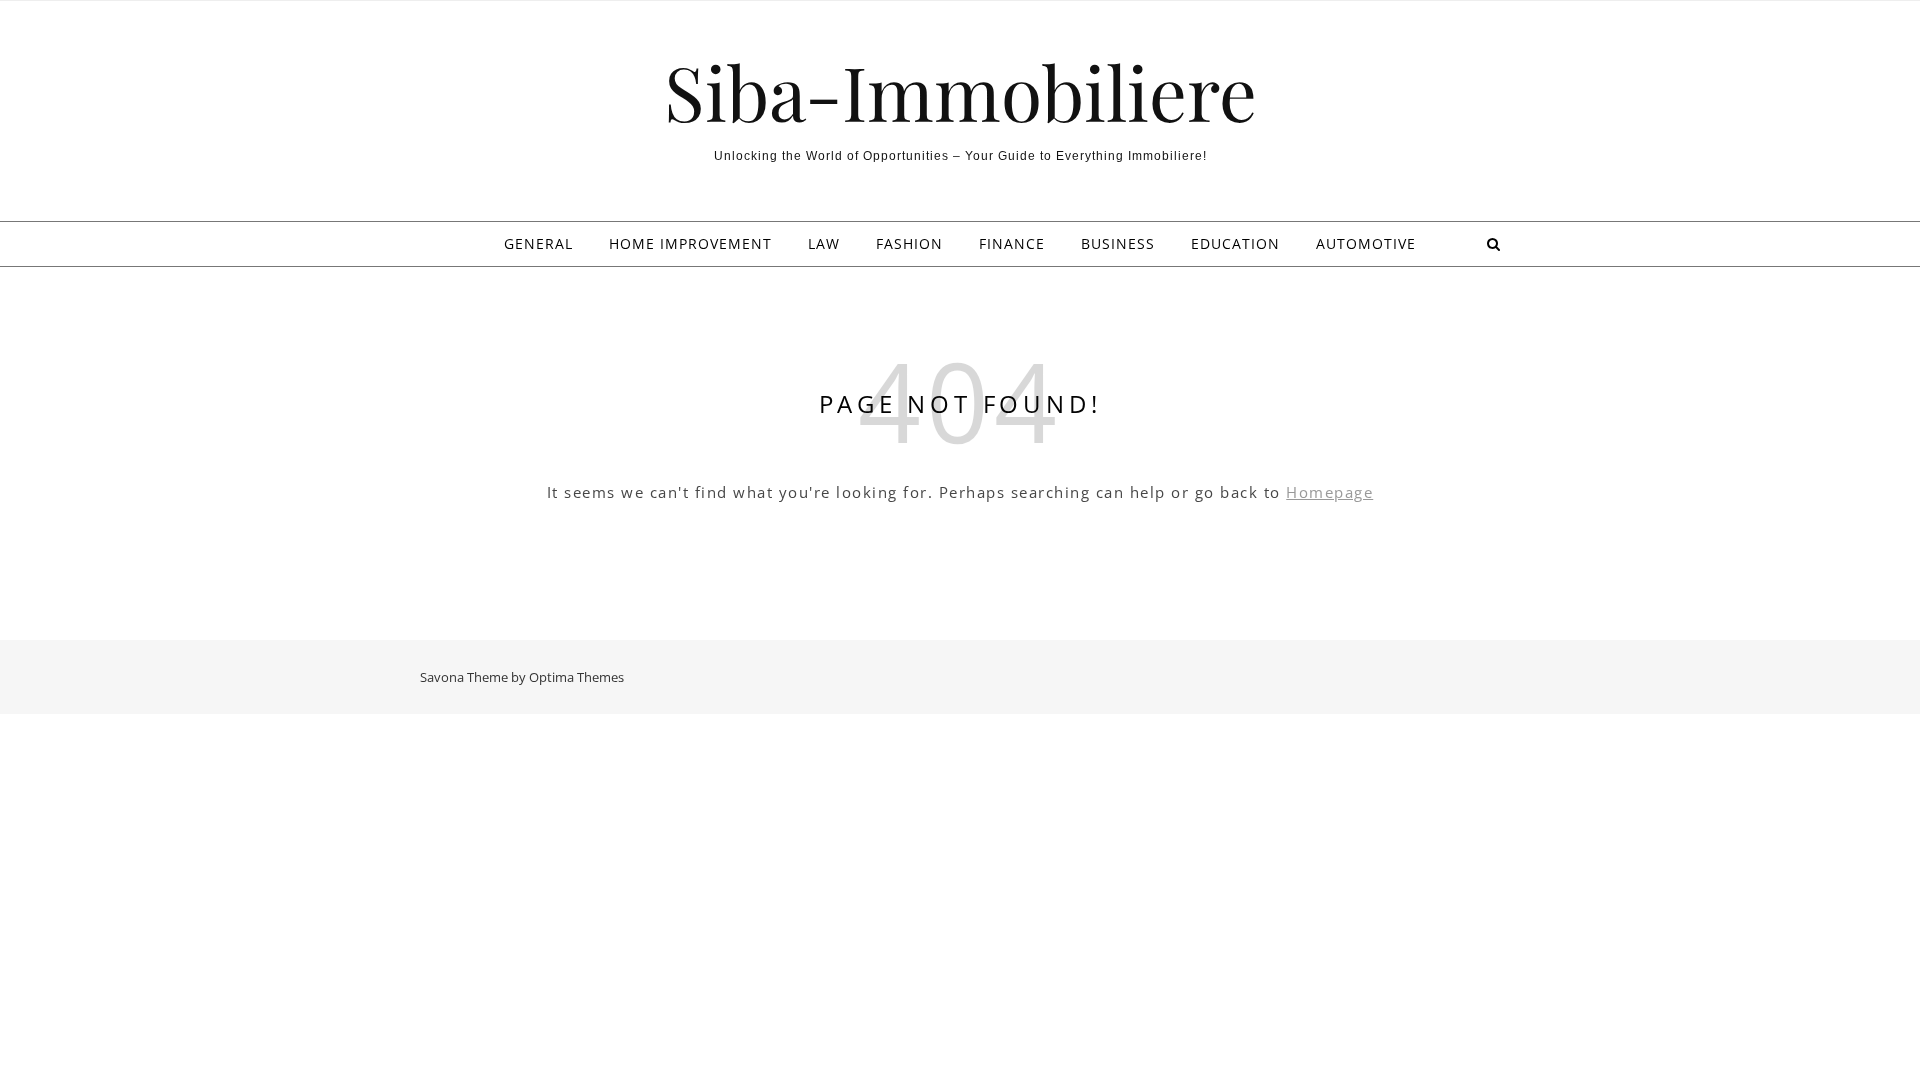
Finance (1012, 243)
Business (1118, 243)
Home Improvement (690, 243)
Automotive (1366, 243)
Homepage (1329, 492)
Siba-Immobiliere (960, 91)
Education (1235, 243)
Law (824, 243)
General (538, 243)
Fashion (909, 243)
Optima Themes (576, 677)
